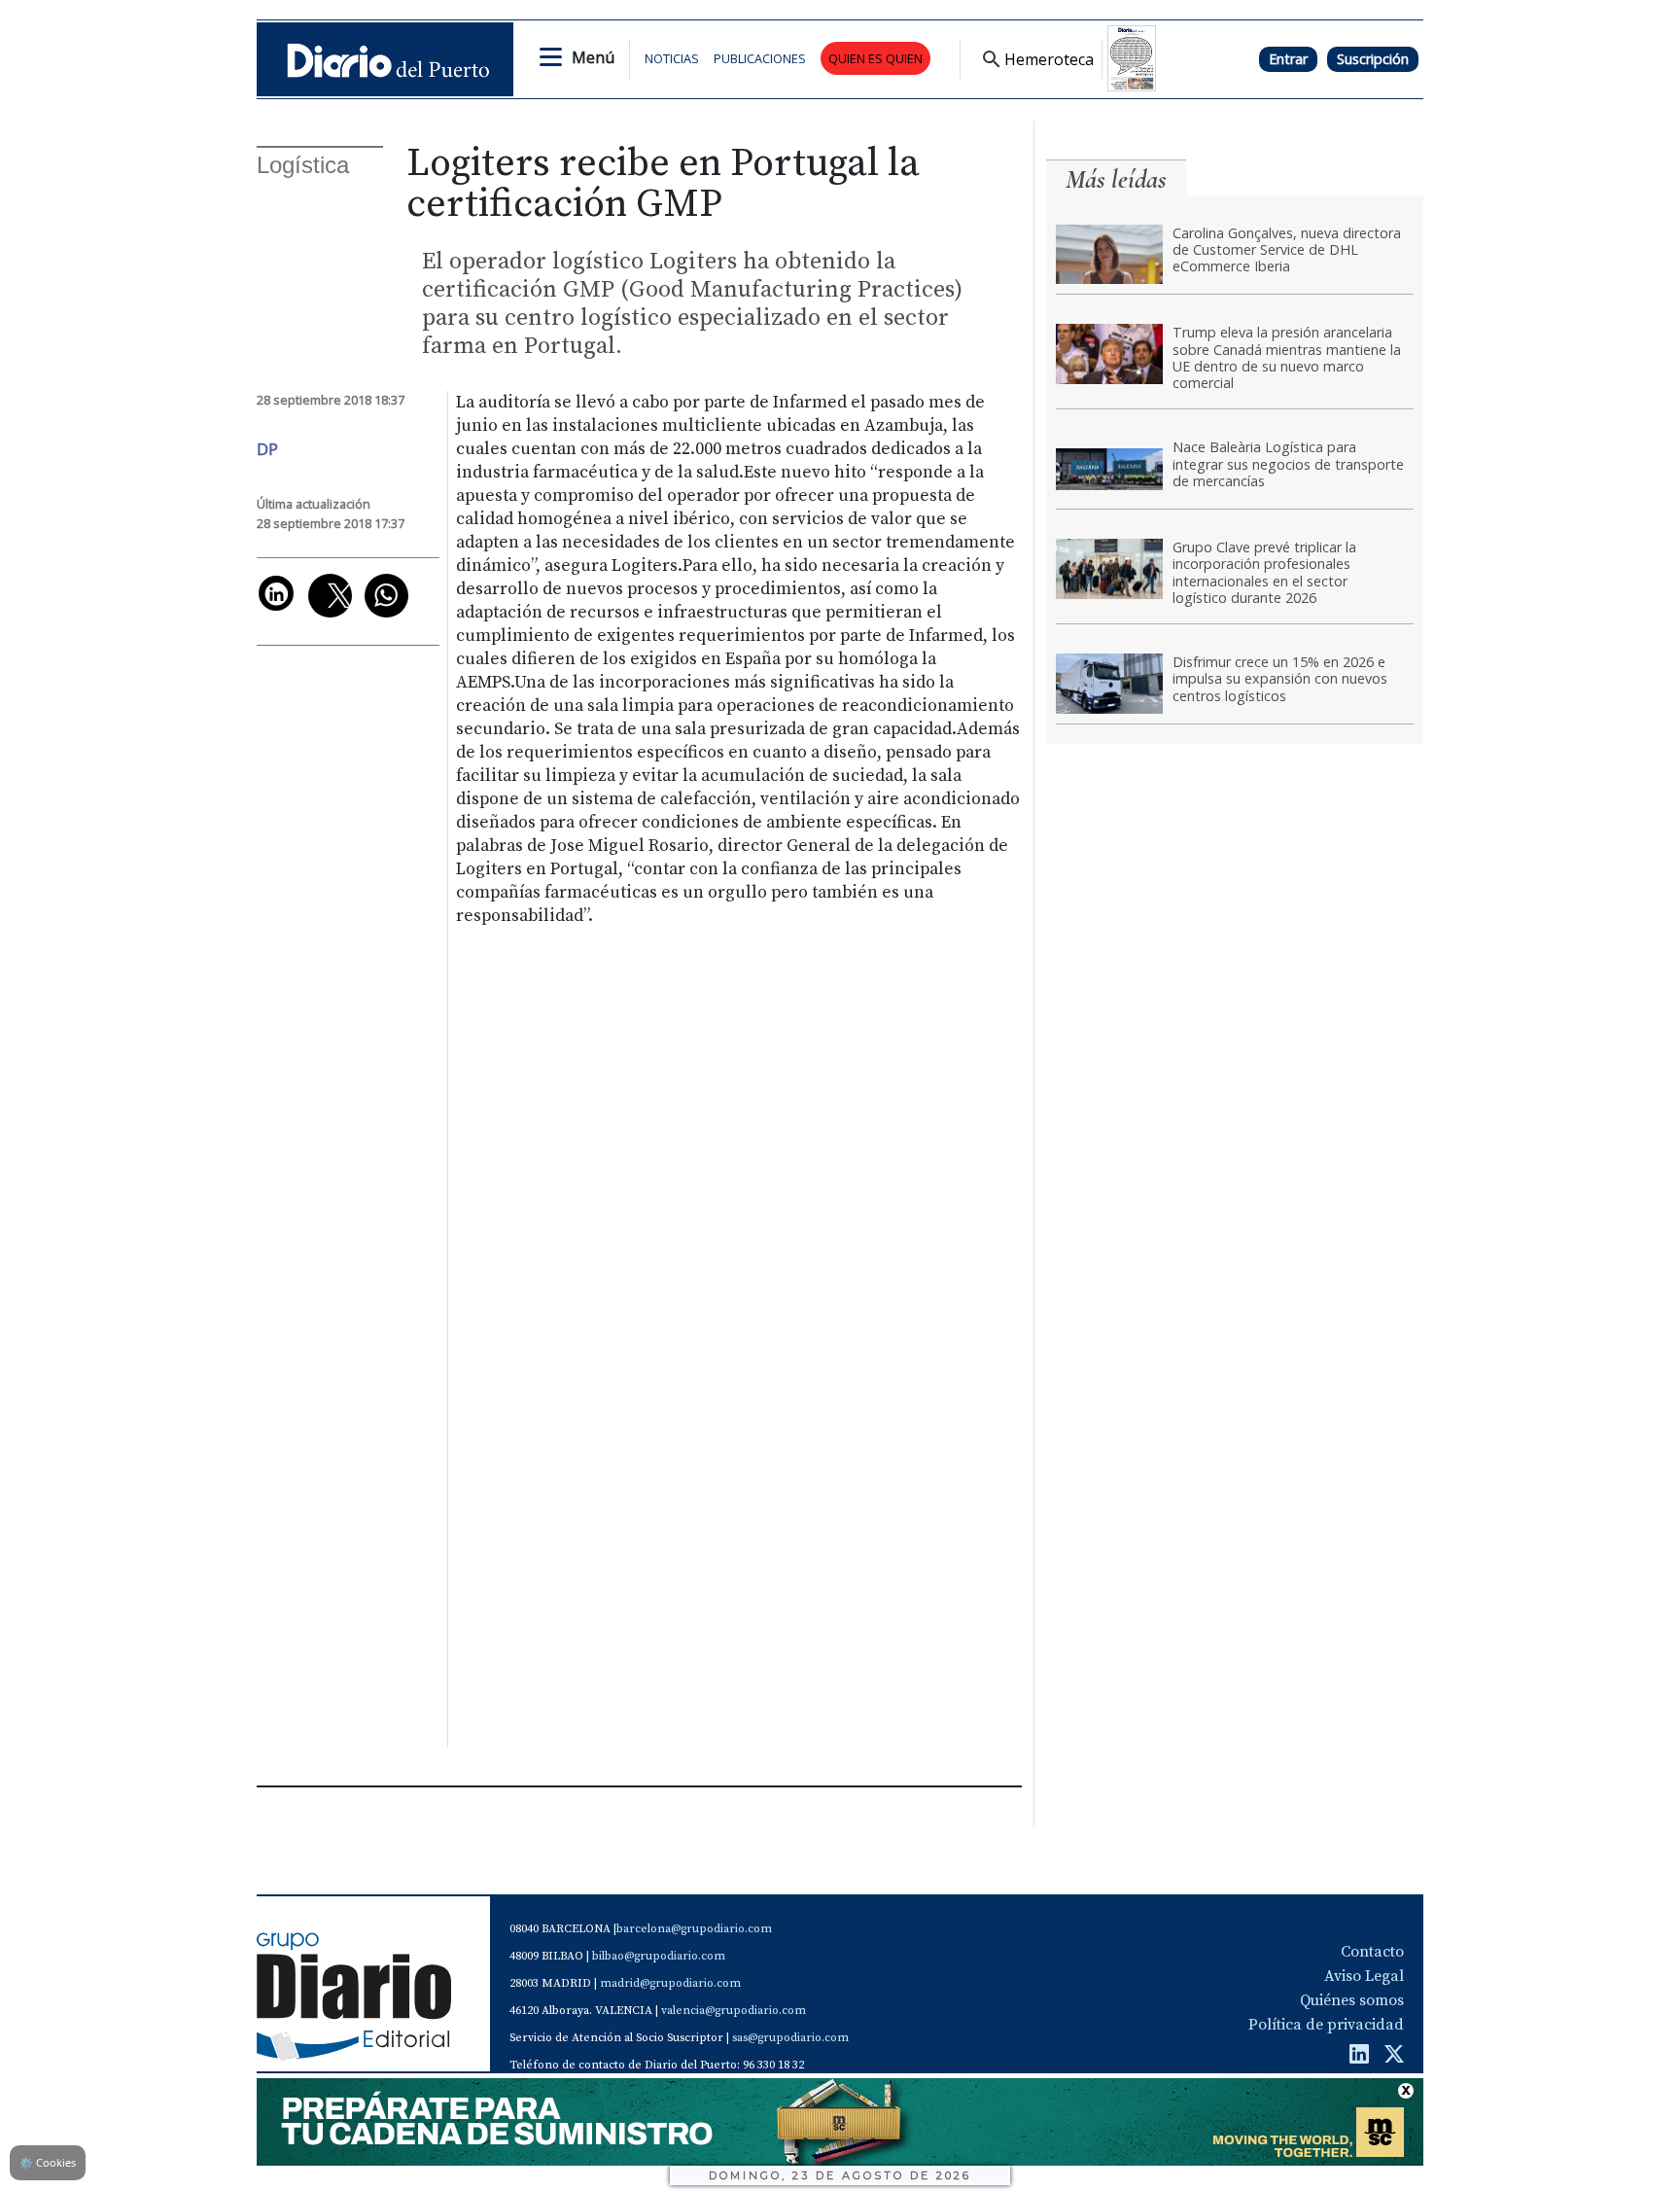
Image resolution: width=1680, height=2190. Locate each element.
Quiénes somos (1352, 2000)
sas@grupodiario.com (790, 2038)
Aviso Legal (1364, 1976)
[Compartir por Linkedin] (276, 593)
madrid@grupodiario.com (670, 1983)
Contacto (1372, 1952)
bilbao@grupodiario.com (659, 1956)
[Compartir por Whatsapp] (386, 596)
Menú (593, 57)
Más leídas (1116, 179)
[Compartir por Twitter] (330, 596)
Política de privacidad (1326, 2025)
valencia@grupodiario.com (734, 2011)
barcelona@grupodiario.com (694, 1929)
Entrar (1288, 59)
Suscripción (1373, 59)
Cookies (48, 2162)
